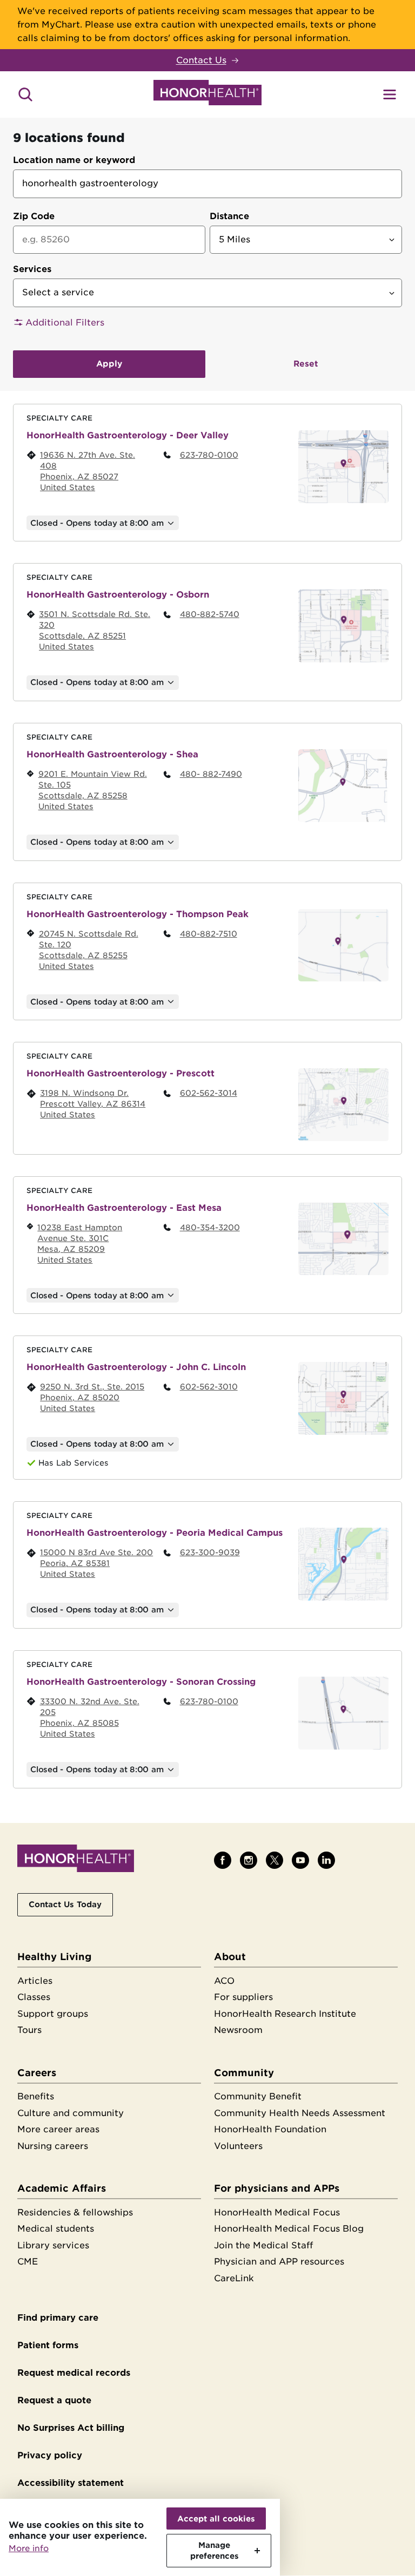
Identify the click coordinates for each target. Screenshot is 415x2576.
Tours (29, 2030)
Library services (53, 2245)
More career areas (58, 2129)
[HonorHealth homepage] (207, 94)
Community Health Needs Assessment (300, 2113)
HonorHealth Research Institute (285, 2014)
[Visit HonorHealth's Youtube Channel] (300, 1860)
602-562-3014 (209, 1093)
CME (28, 2262)
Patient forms (48, 2345)
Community (244, 2073)
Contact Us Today (65, 1904)
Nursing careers (53, 2146)
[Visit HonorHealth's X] (275, 1860)
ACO (224, 1981)
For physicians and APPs (277, 2188)
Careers (37, 2073)
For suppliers (243, 1997)
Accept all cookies (216, 2519)
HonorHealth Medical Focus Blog (289, 2229)
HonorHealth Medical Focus (277, 2212)
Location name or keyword (74, 160)
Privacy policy (50, 2455)
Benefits (36, 2096)
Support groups (53, 2014)
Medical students (56, 2229)
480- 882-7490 (211, 774)
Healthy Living (54, 1957)
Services (32, 269)
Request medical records (74, 2373)
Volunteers (238, 2146)
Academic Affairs (62, 2188)
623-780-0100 (209, 455)
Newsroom (238, 2030)
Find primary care (58, 2318)
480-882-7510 (209, 934)
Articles (35, 1981)
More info (29, 2548)
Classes (34, 1997)
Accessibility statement (71, 2483)
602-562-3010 (209, 1387)
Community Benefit (258, 2096)
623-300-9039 (210, 1552)
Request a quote (54, 2400)
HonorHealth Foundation (270, 2129)
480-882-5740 (210, 614)
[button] (207, 323)
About (230, 1957)
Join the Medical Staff (263, 2245)
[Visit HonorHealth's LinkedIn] (326, 1860)
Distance (229, 216)
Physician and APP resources (279, 2262)
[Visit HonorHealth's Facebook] (223, 1860)
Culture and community (71, 2113)
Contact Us (201, 60)
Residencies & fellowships (75, 2212)
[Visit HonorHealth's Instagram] (249, 1860)
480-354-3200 (210, 1227)
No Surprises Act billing (71, 2428)
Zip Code (34, 216)
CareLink (234, 2278)
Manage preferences (215, 2550)
